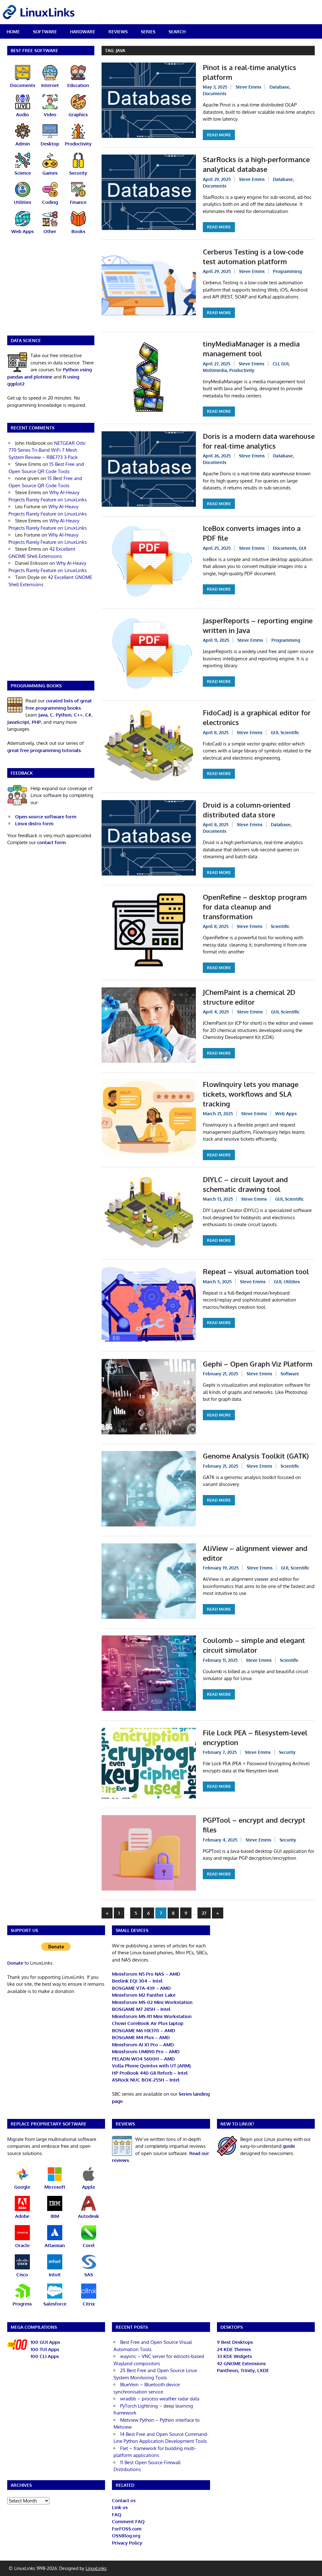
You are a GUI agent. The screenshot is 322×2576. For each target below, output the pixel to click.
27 (204, 1913)
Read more (219, 135)
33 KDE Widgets (234, 2356)
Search (177, 32)
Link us (120, 2507)
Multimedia (215, 370)
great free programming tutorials (44, 750)
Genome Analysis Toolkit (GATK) (256, 1456)
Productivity (242, 370)
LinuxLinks (96, 2568)
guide (289, 2146)
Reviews (118, 32)
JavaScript (18, 722)
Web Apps (286, 1113)
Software (45, 32)
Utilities (292, 1282)
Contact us (124, 2500)
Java (43, 715)
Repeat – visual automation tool (256, 1271)
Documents (215, 93)
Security (287, 1752)
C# (88, 715)
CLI (276, 364)
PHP (36, 722)
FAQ (117, 2515)
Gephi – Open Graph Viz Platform (258, 1364)
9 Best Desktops (235, 2342)
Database (279, 87)
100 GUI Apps (45, 2342)
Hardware (83, 32)
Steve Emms (248, 87)
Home (13, 32)
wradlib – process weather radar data (160, 2399)
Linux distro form (34, 824)
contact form (51, 842)
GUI (285, 364)
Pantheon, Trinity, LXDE (243, 2370)
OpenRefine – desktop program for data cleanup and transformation (255, 907)
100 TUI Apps (45, 2349)
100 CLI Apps (45, 2356)
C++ (78, 715)
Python (64, 715)
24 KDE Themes (234, 2349)
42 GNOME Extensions (241, 2363)
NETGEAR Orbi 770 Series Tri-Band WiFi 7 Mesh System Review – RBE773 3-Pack (47, 450)
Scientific (290, 732)
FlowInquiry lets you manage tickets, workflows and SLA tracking (251, 1094)
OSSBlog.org (126, 2536)
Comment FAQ (128, 2521)
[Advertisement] (51, 289)
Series (148, 32)
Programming (287, 271)
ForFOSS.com (127, 2529)
